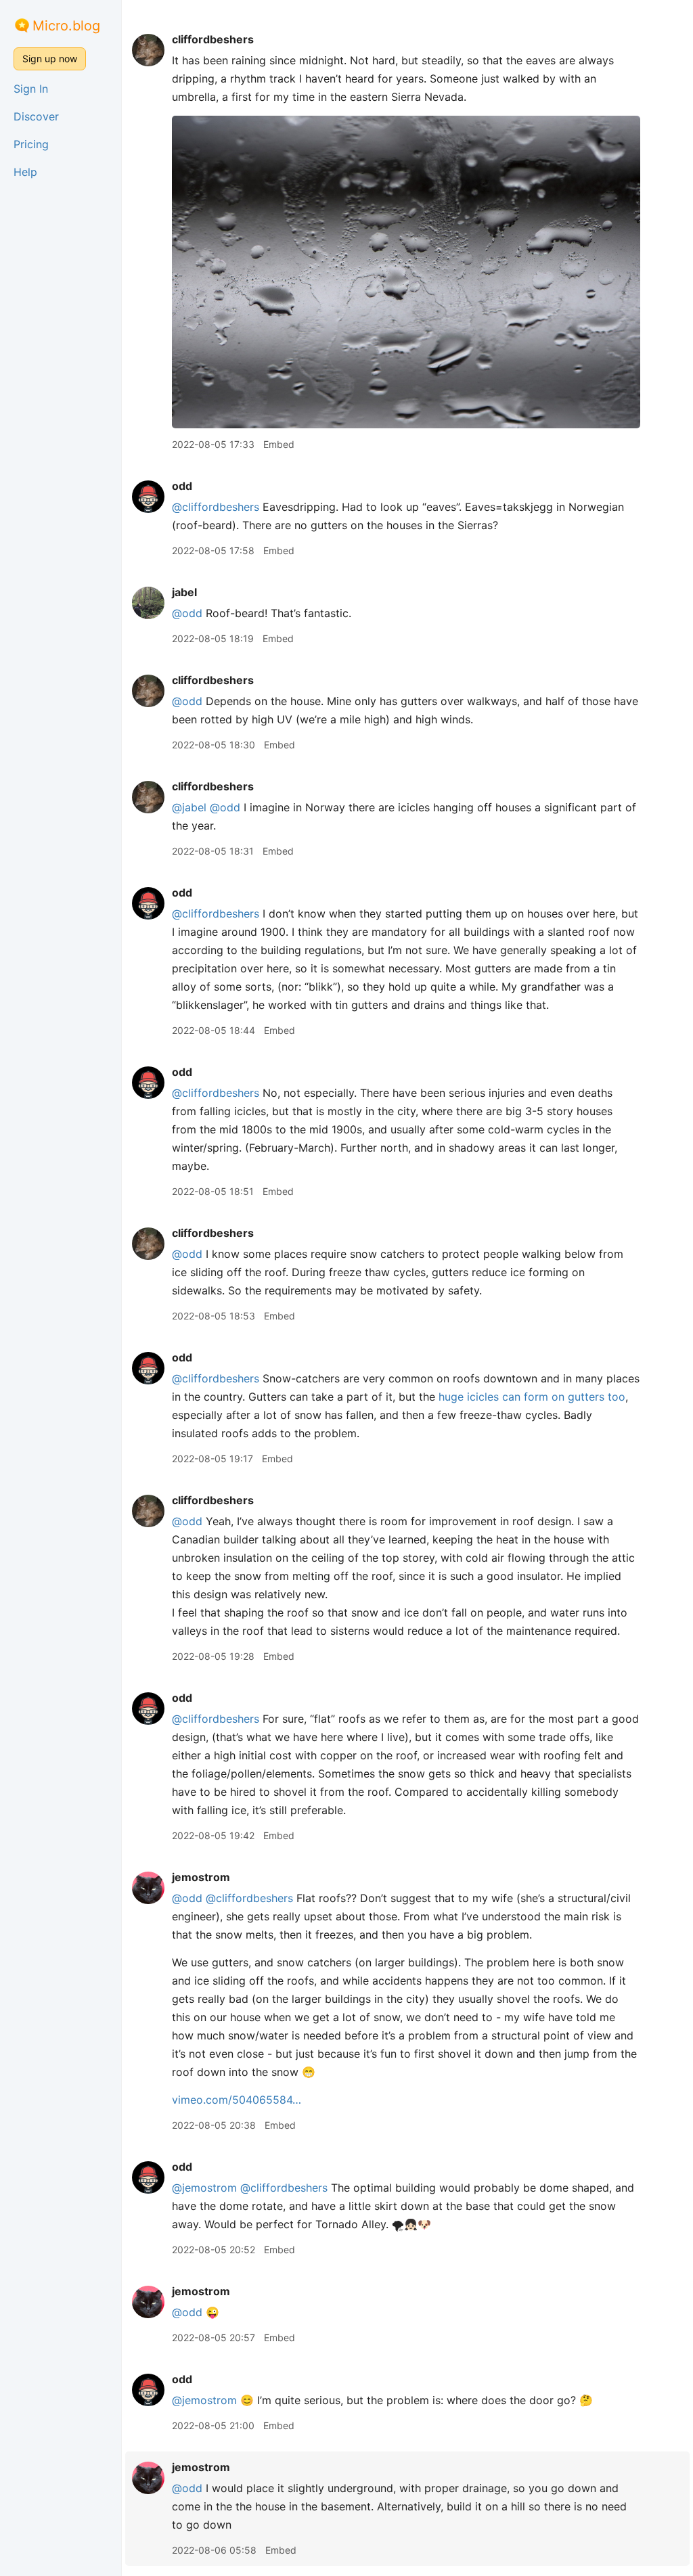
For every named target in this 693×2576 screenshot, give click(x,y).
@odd (187, 613)
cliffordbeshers (213, 39)
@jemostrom (204, 2188)
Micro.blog (66, 26)
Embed (279, 444)
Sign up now (50, 59)
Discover (36, 116)
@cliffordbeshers (216, 507)
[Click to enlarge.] (406, 271)
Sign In (31, 89)
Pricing (31, 144)
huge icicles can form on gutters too (532, 1397)
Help (25, 172)
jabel (184, 592)
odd (182, 486)
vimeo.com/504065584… (237, 2100)
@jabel (189, 807)
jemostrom (201, 1877)
